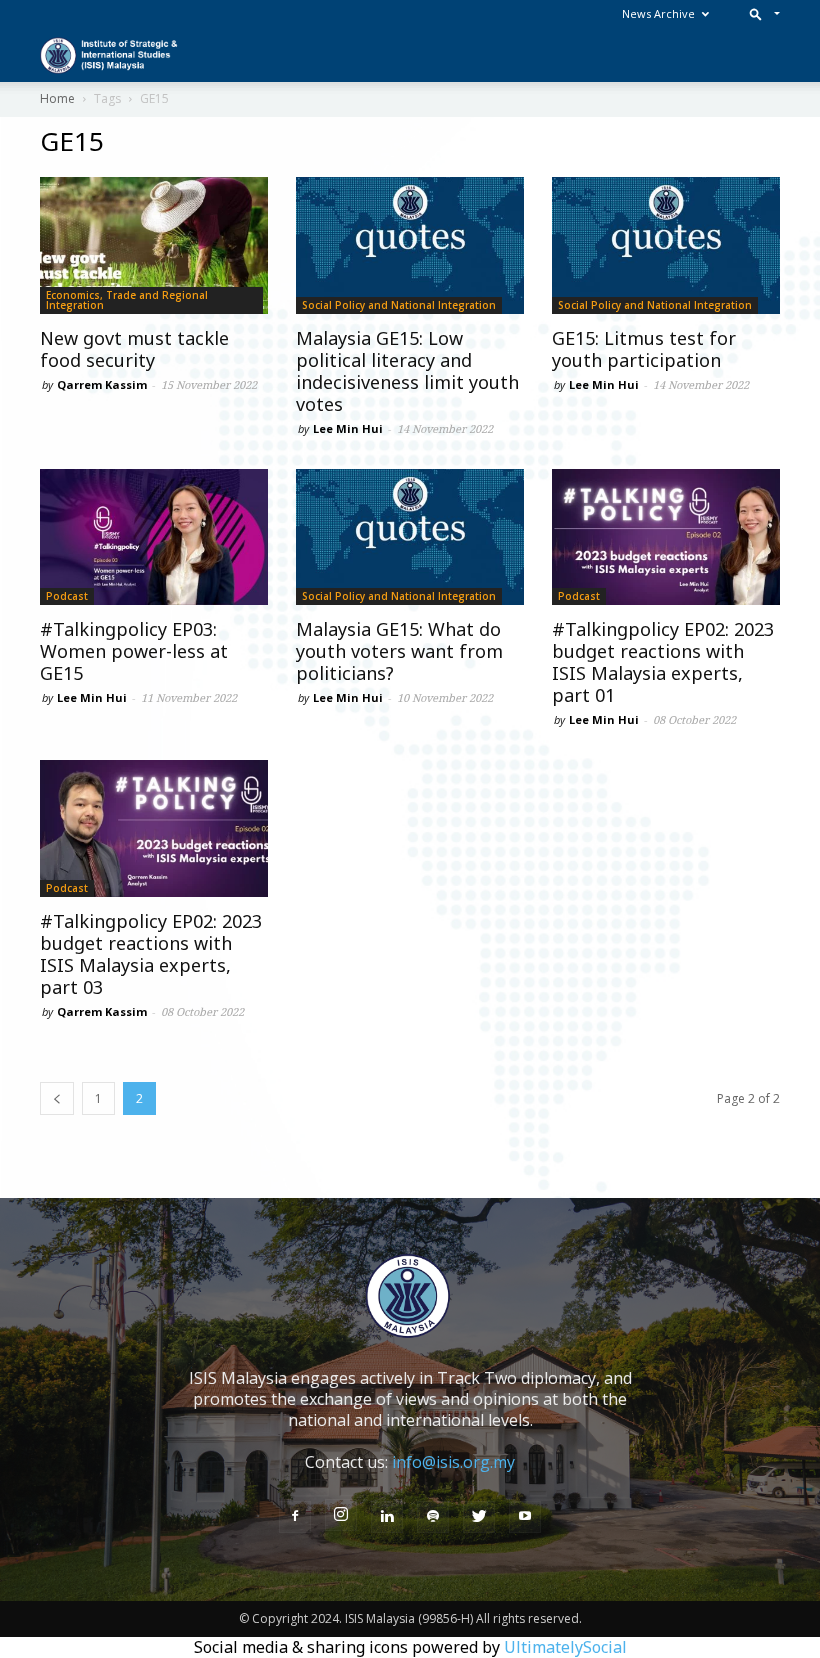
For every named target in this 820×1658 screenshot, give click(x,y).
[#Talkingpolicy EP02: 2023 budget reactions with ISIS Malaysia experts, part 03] (154, 828)
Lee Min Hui (348, 428)
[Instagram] (341, 1515)
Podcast (67, 596)
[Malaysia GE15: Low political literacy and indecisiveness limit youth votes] (410, 245)
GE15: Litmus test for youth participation (644, 349)
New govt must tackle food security (134, 349)
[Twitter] (479, 1517)
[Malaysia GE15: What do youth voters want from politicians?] (410, 537)
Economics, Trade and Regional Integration (127, 300)
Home (57, 98)
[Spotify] (433, 1517)
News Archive (658, 13)
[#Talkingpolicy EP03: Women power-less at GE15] (154, 537)
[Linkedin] (387, 1517)
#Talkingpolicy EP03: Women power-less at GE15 (134, 651)
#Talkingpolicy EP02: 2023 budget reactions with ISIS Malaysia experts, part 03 (151, 954)
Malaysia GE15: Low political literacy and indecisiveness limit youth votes (407, 371)
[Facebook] (295, 1517)
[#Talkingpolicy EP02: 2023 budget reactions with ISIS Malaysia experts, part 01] (666, 537)
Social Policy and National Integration (399, 305)
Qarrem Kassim (102, 384)
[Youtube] (525, 1517)
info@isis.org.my (453, 1462)
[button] (760, 13)
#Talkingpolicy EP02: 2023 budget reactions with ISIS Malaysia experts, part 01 (663, 662)
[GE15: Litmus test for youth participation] (666, 245)
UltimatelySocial (565, 1647)
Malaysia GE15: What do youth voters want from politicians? (399, 651)
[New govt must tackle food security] (154, 245)
